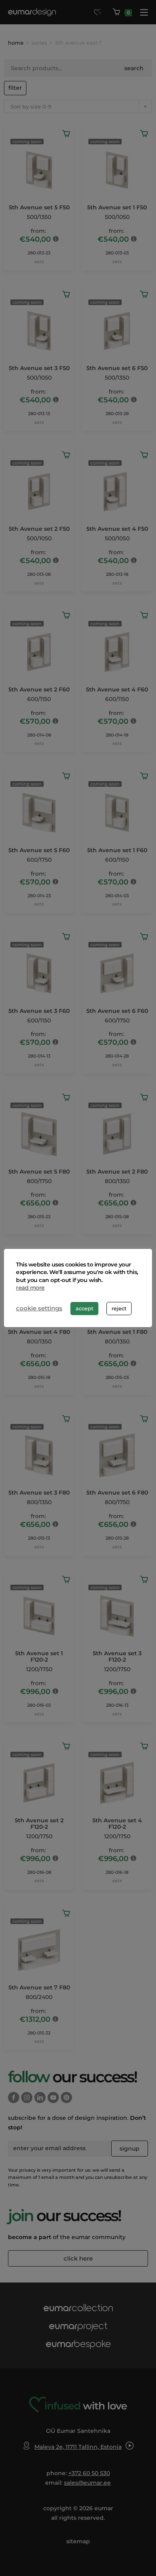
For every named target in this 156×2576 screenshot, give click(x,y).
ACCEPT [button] (84, 1308)
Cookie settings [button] (39, 1308)
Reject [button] (119, 1308)
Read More (30, 1288)
